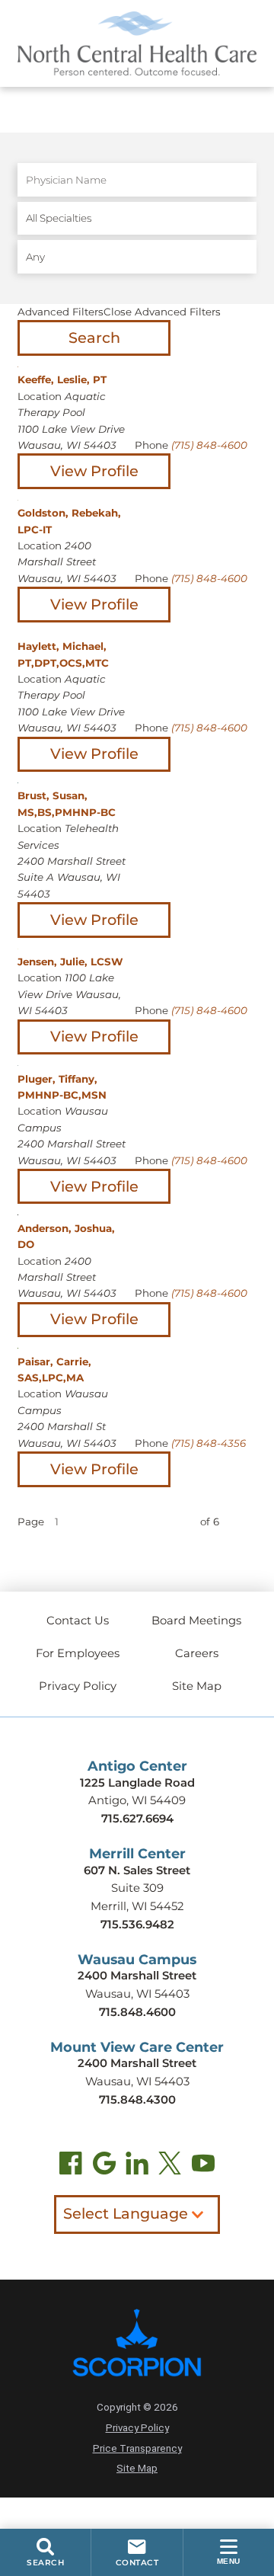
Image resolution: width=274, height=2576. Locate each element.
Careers (197, 1653)
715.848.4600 (137, 2012)
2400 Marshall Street (137, 1976)
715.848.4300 (137, 2100)
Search (94, 338)
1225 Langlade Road (137, 1783)
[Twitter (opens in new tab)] (170, 2166)
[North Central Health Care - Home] (137, 43)
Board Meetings (196, 1621)
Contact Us (78, 1621)
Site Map (197, 1686)
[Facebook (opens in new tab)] (71, 2166)
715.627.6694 (137, 1819)
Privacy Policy (78, 1686)
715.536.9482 (137, 1925)
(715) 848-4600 (209, 445)
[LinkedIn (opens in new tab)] (137, 2166)
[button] (229, 2552)
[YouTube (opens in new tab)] (203, 2166)
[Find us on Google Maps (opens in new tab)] (104, 2166)
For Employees (78, 1653)
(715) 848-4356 (209, 1443)
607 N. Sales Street (137, 1870)
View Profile (94, 471)
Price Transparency (137, 2448)
